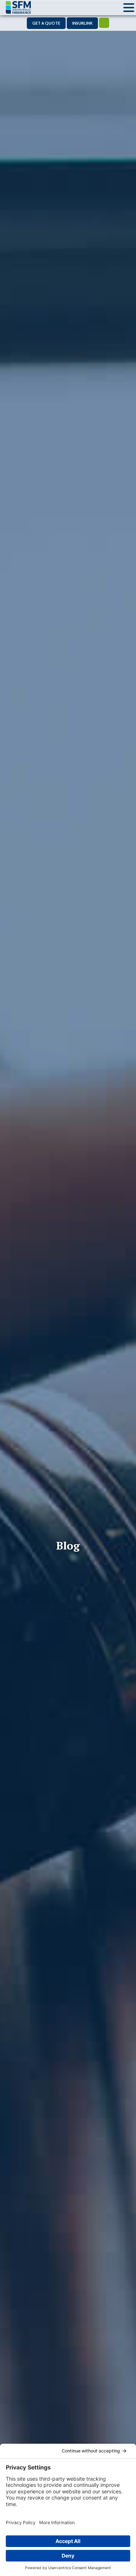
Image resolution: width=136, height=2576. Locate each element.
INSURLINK (82, 23)
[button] (129, 8)
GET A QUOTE (46, 23)
